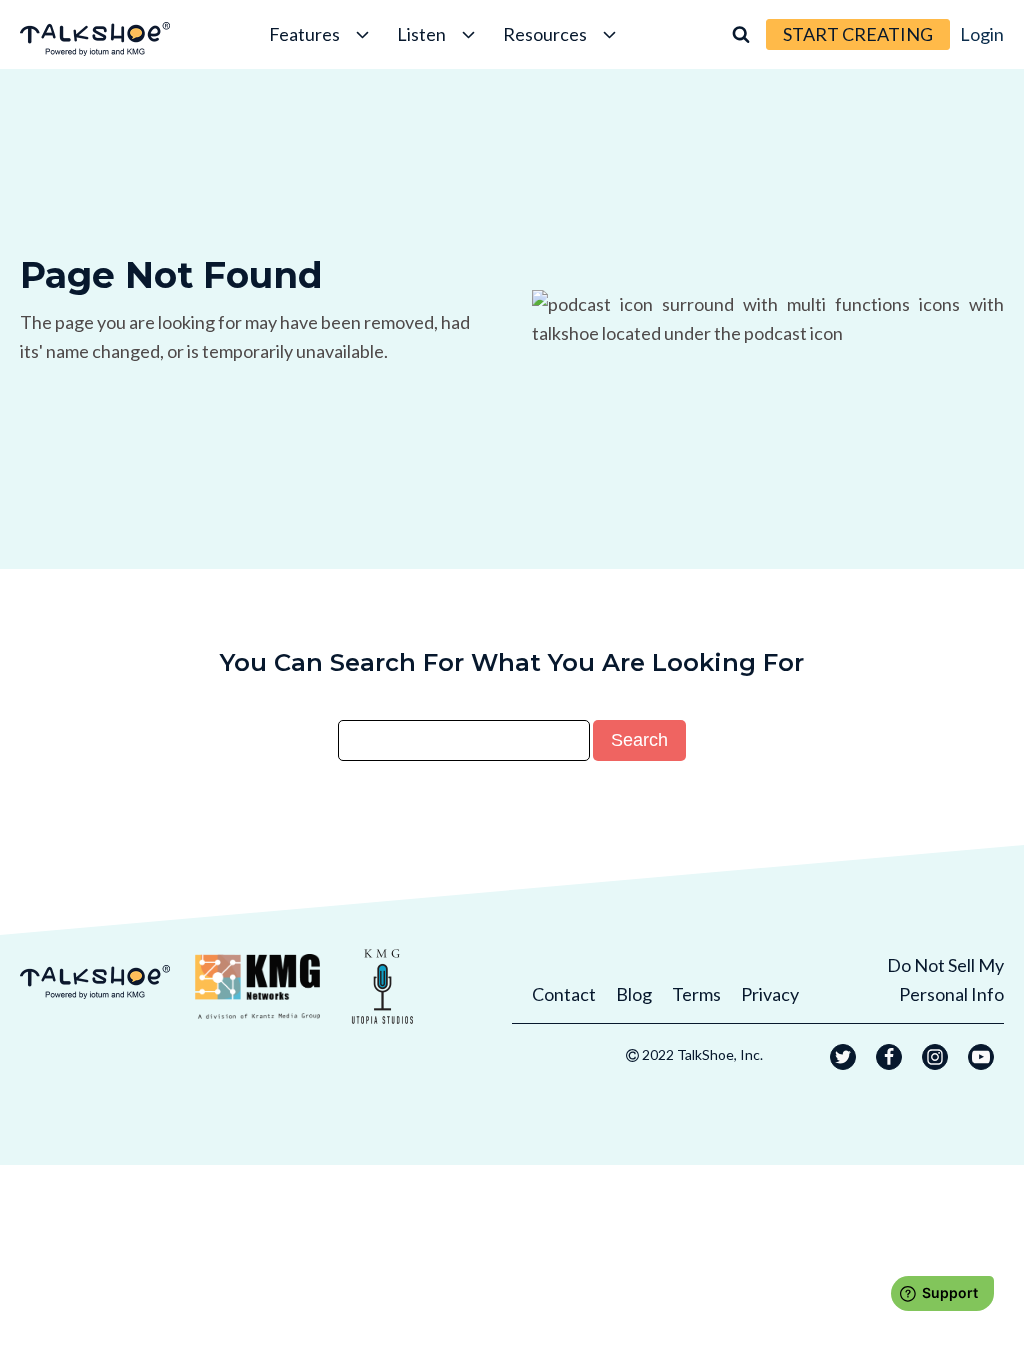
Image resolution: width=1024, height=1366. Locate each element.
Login (982, 34)
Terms (696, 994)
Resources (545, 34)
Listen (421, 34)
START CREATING (858, 34)
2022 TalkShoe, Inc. (702, 1054)
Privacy (770, 994)
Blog (634, 994)
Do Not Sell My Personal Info (945, 979)
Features (304, 34)
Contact (564, 994)
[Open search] (741, 34)
